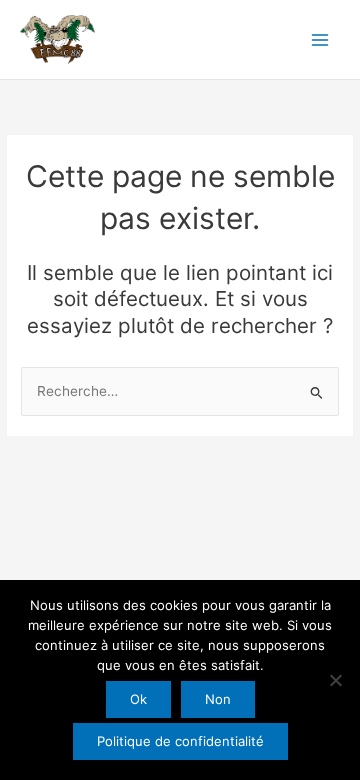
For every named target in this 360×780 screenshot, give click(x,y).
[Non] (335, 680)
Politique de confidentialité (180, 741)
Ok (138, 699)
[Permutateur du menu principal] (320, 39)
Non (218, 699)
